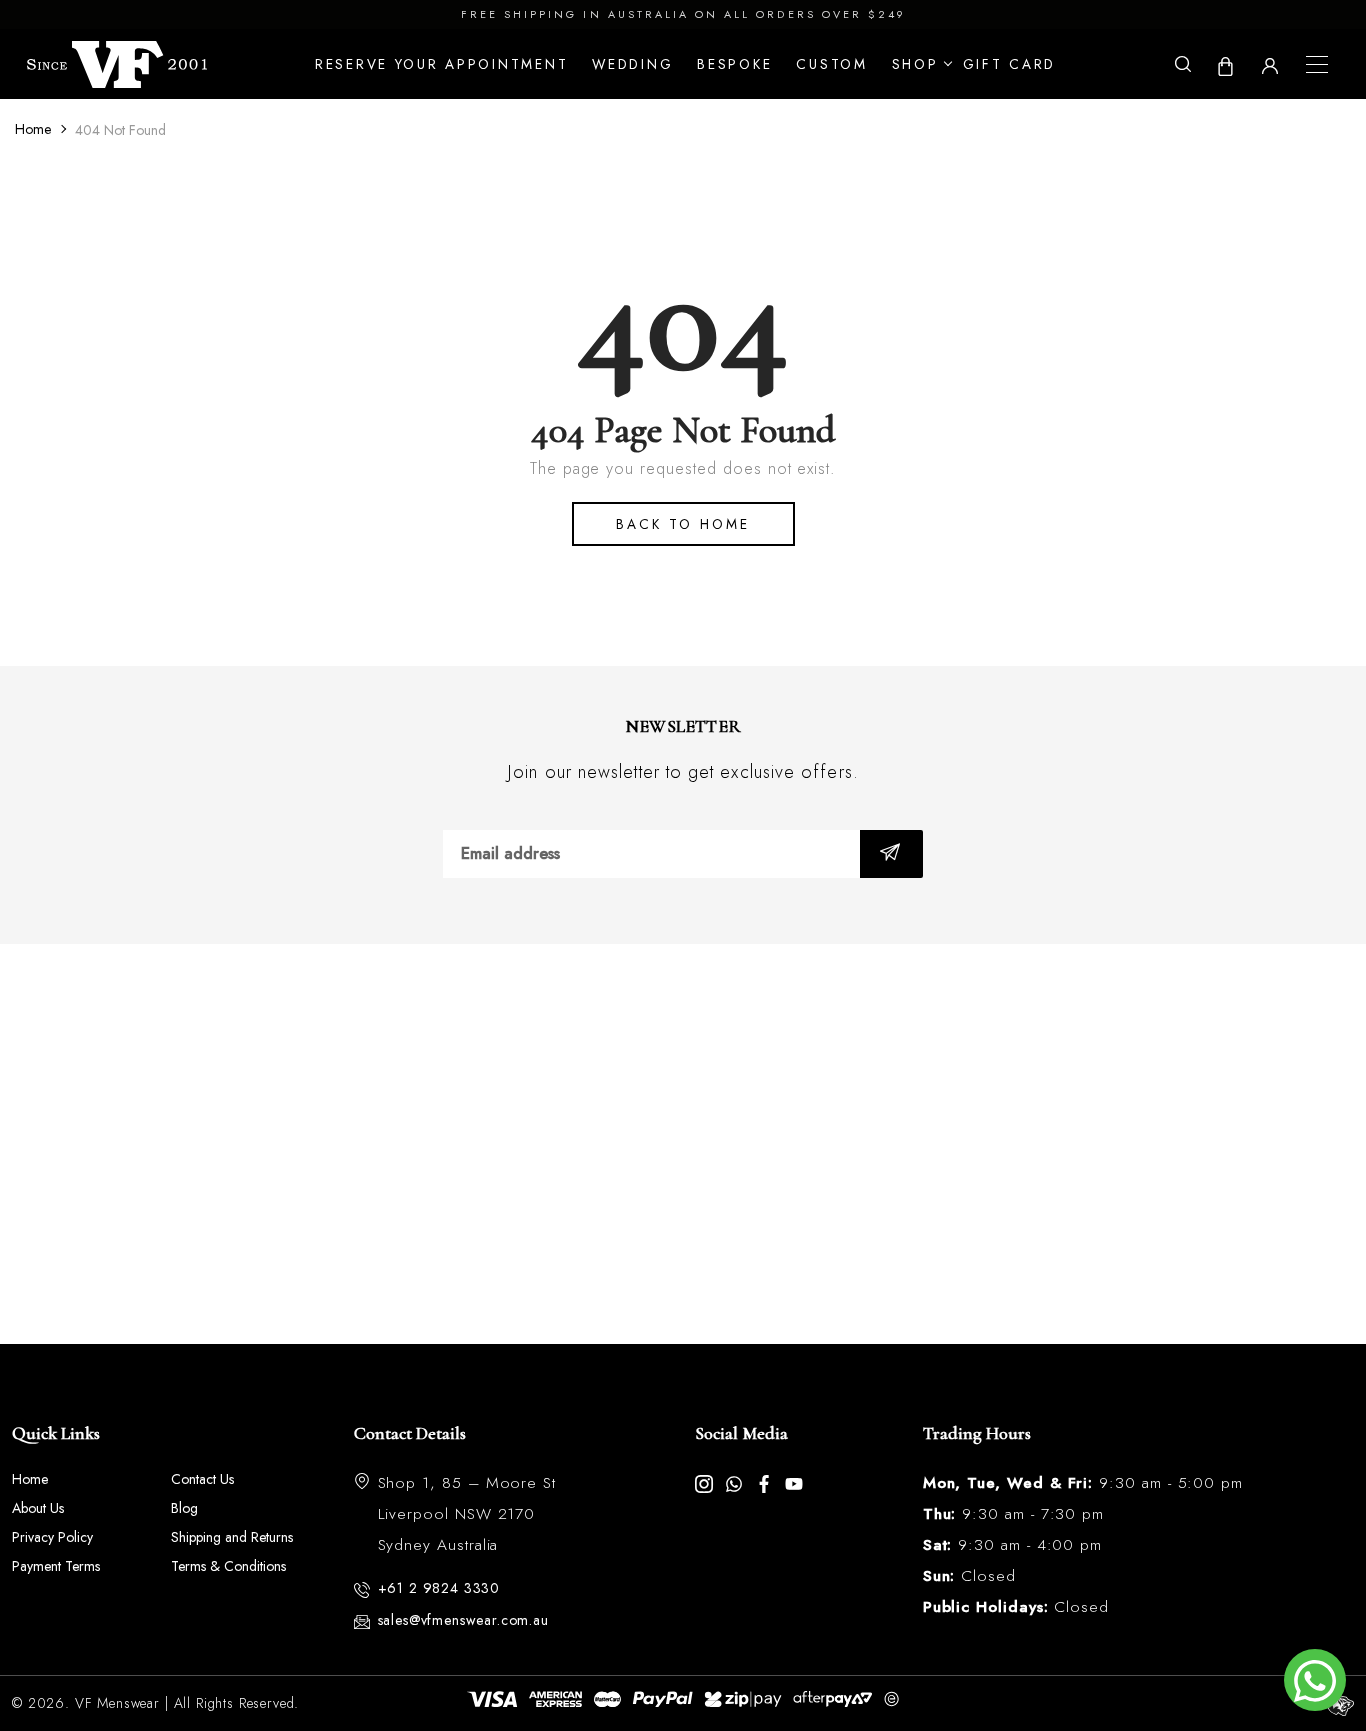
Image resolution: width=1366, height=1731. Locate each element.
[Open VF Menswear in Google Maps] (683, 1144)
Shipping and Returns (232, 1537)
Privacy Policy (52, 1537)
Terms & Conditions (228, 1566)
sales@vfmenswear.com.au (463, 1620)
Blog (184, 1508)
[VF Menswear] (117, 65)
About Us (38, 1508)
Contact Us (202, 1479)
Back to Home (683, 524)
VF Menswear (117, 1703)
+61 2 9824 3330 (439, 1588)
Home (33, 129)
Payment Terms (56, 1566)
